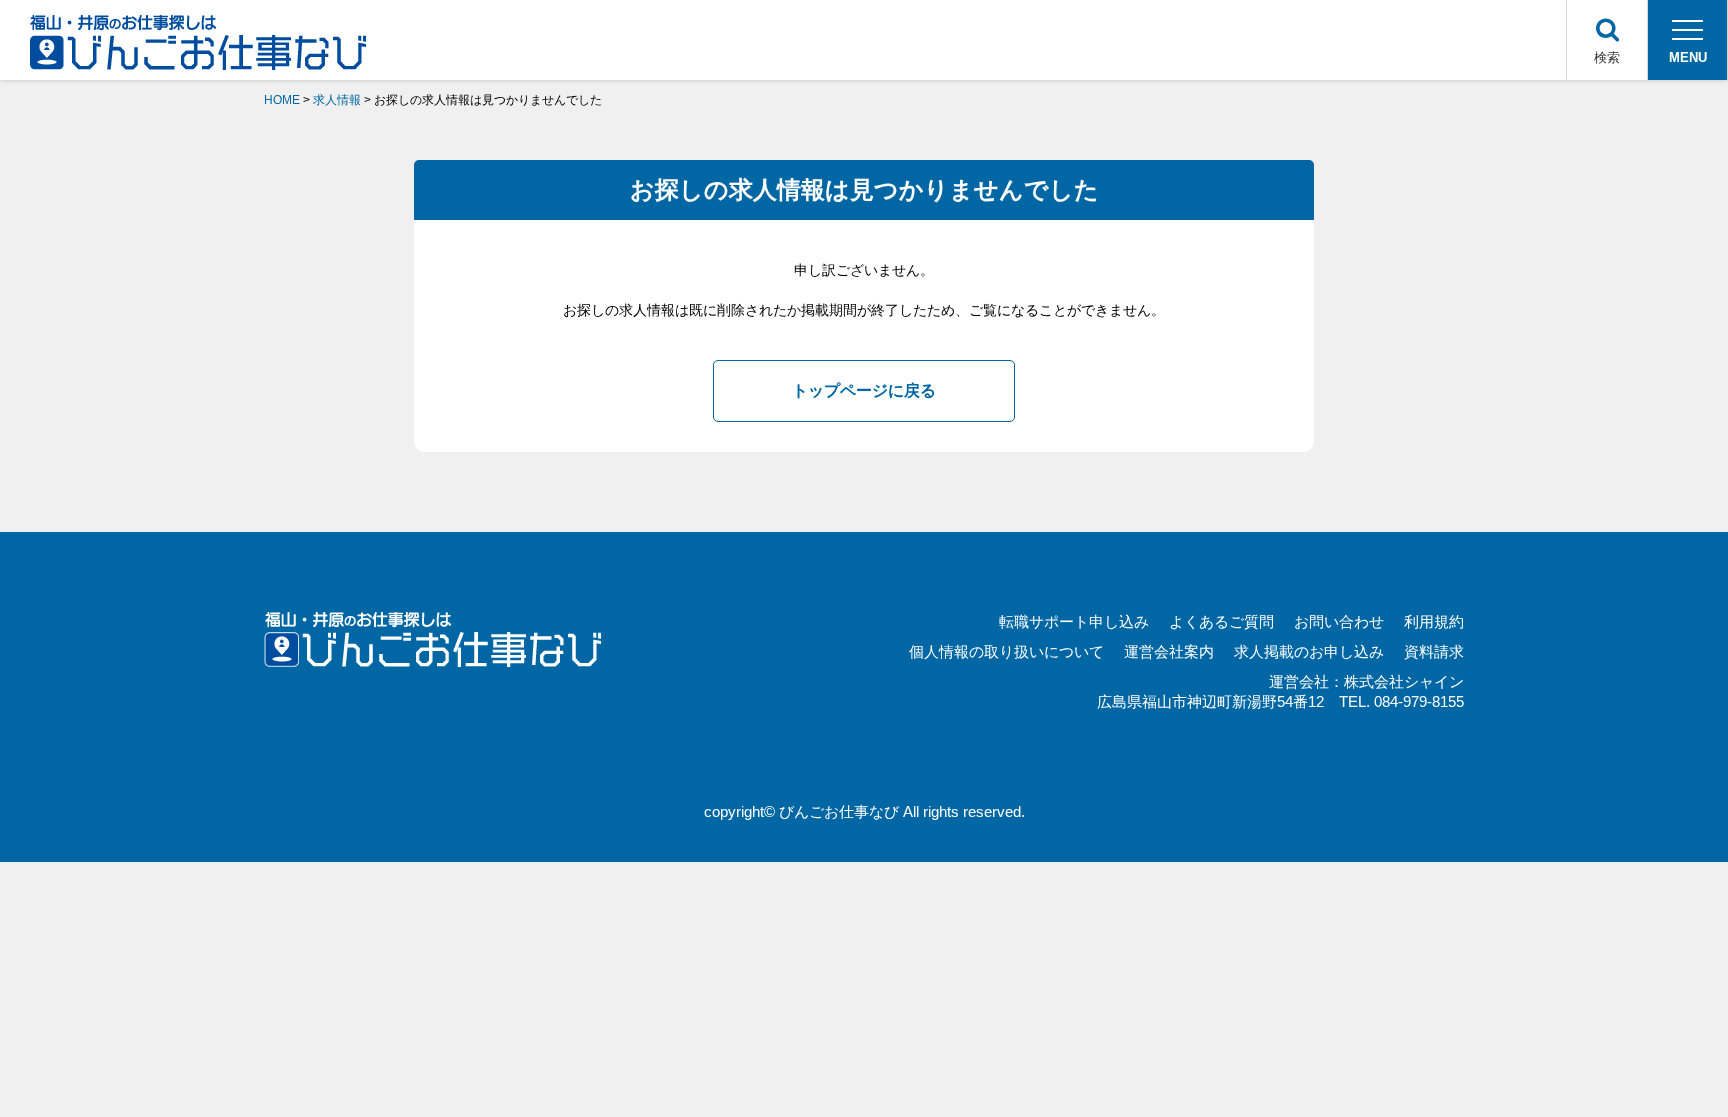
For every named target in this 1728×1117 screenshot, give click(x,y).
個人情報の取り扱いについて (1006, 651)
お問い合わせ (1339, 621)
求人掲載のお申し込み (1309, 651)
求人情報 (337, 100)
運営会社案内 (1169, 651)
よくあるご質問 (1221, 621)
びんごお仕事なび (839, 811)
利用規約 (1434, 621)
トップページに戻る (864, 390)
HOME (282, 100)
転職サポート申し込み (1074, 621)
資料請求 (1434, 651)
